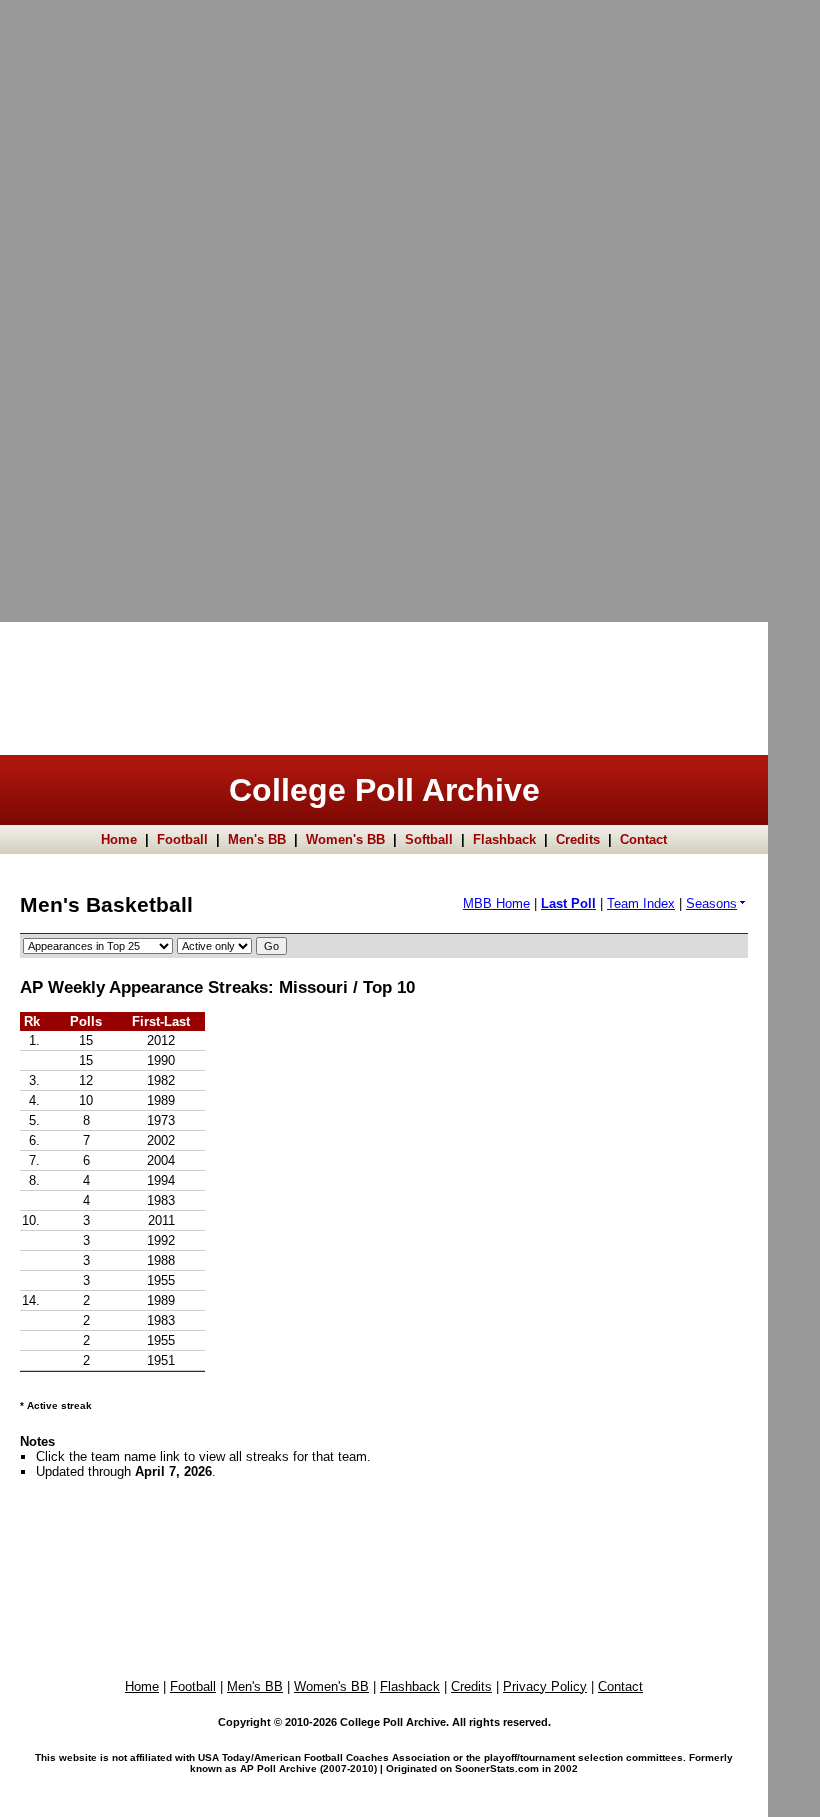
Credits (578, 839)
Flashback (504, 839)
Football (182, 839)
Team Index (641, 903)
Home (119, 839)
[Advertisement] (80, 300)
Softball (429, 839)
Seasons (711, 903)
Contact (643, 839)
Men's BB (257, 839)
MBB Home (496, 903)
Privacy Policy (545, 1686)
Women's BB (345, 839)
